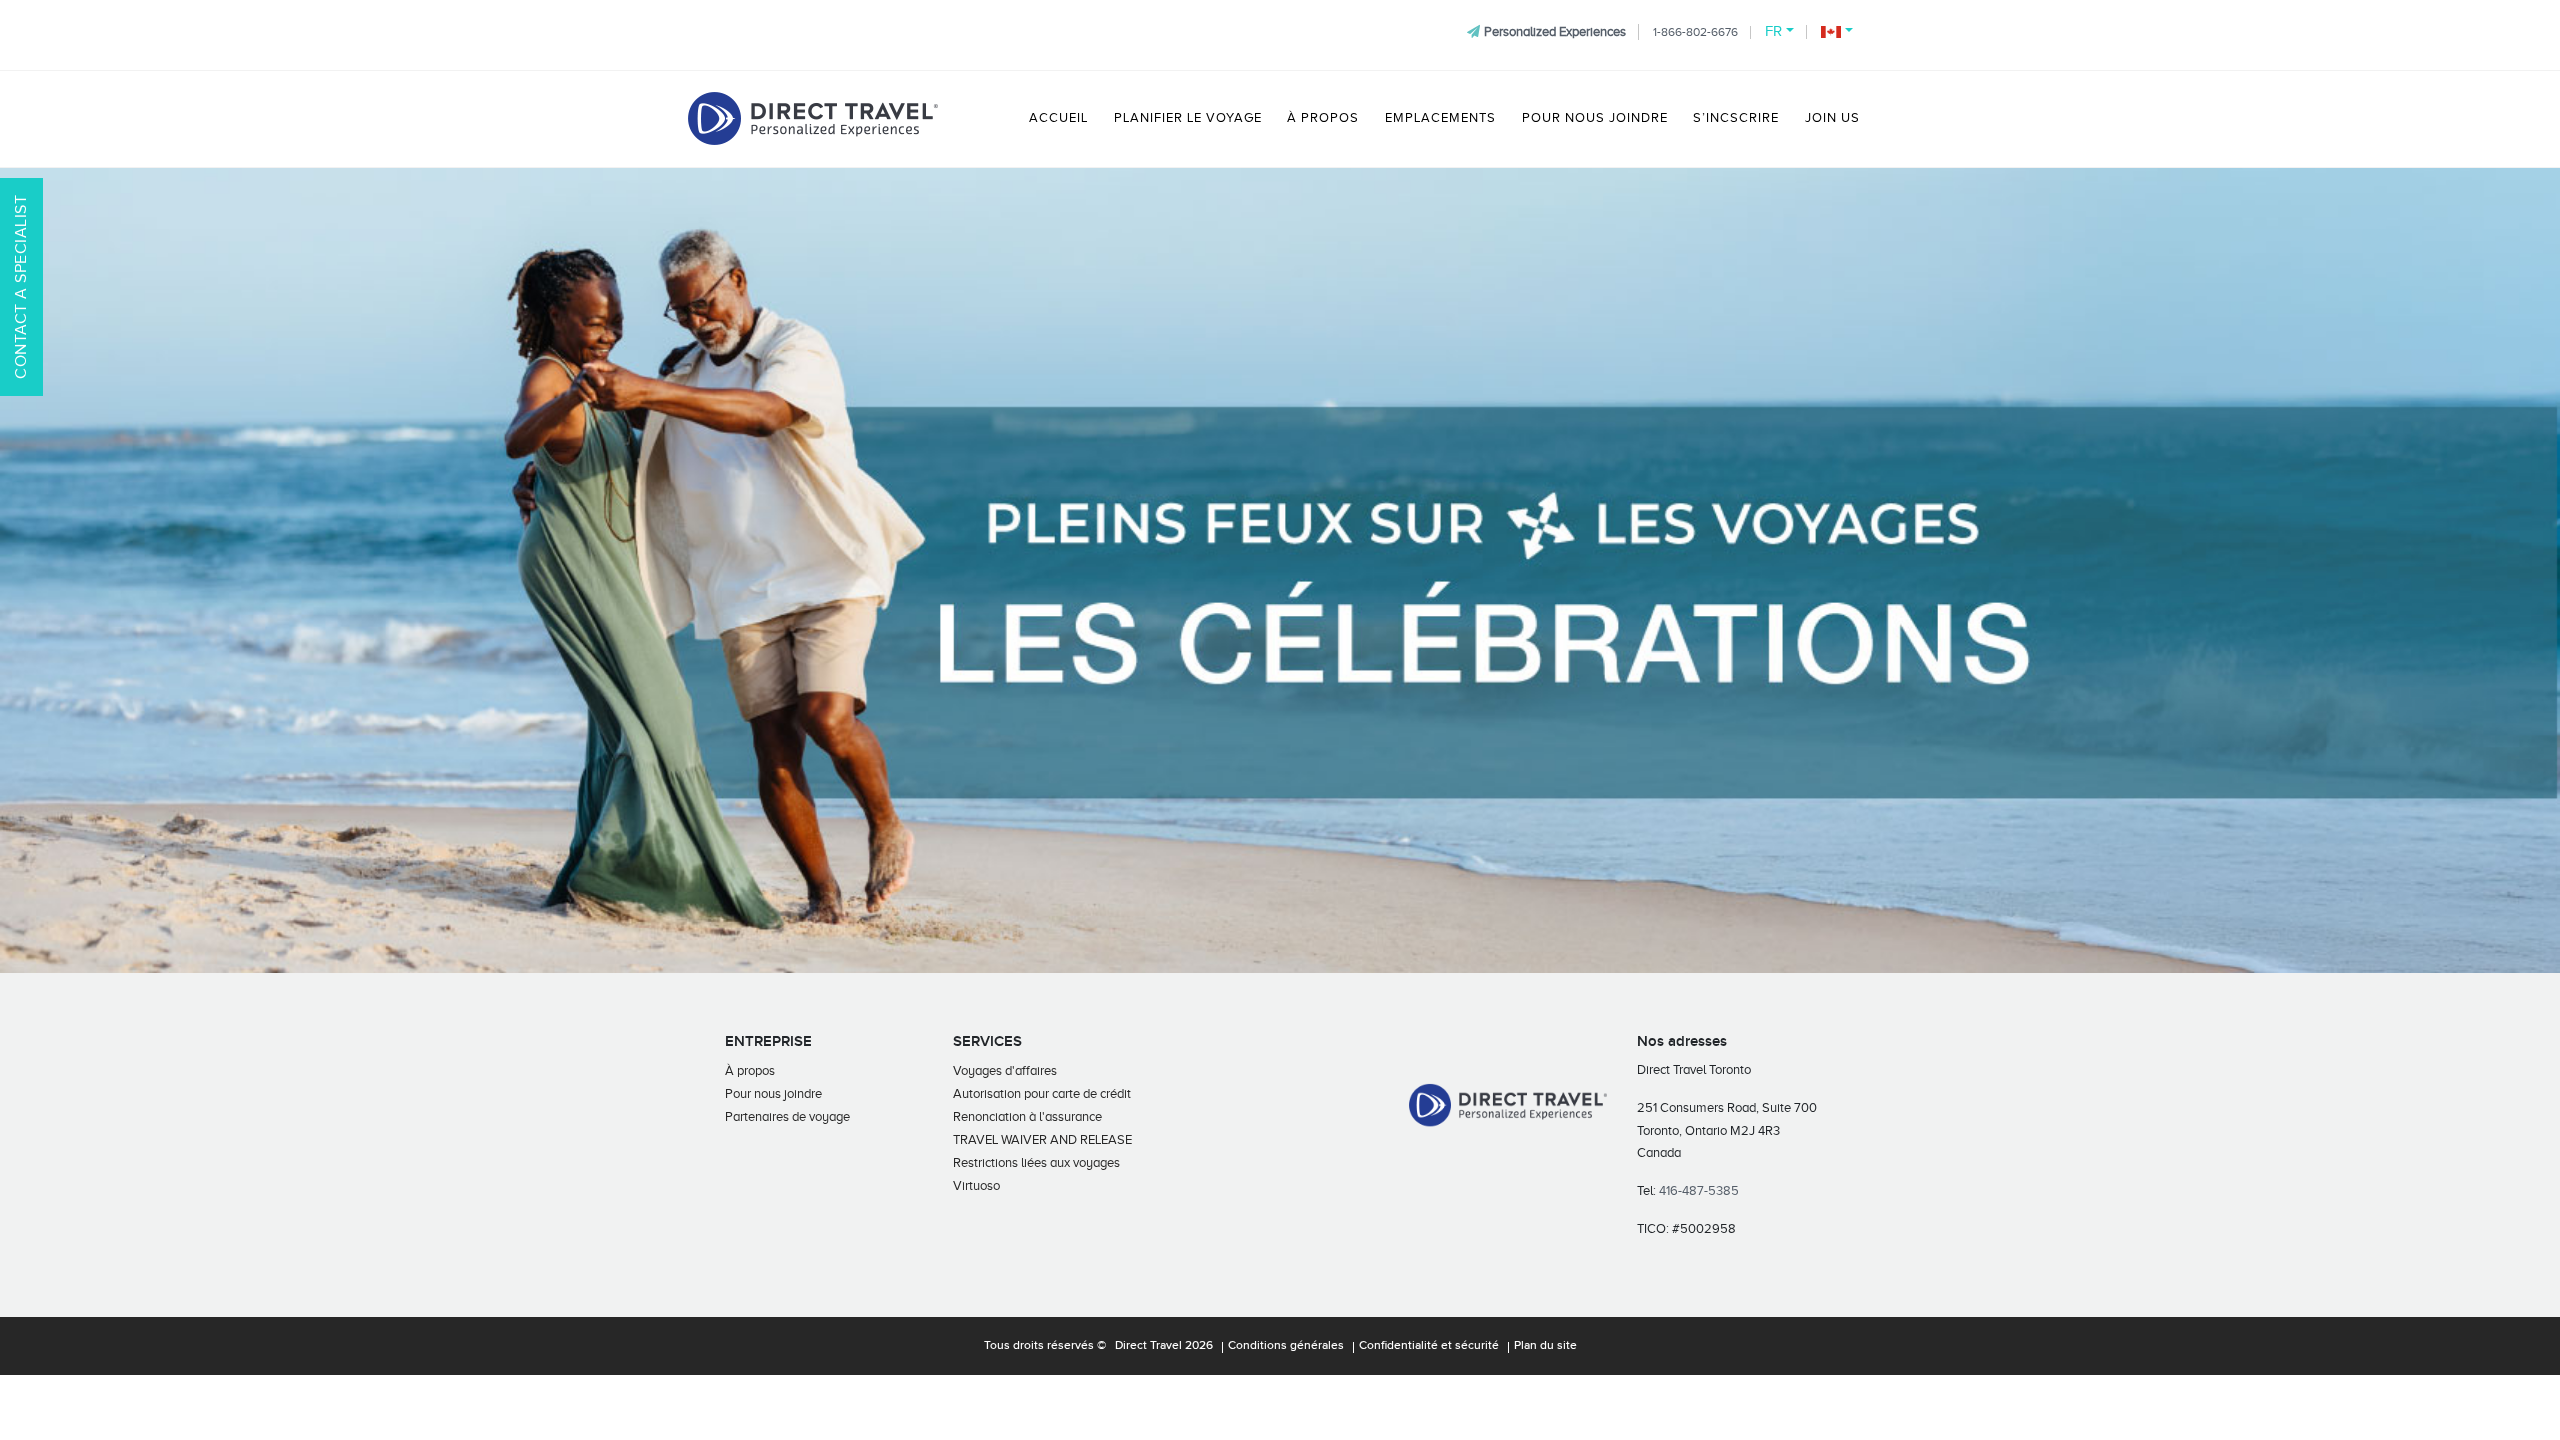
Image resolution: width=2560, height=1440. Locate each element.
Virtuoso (976, 1185)
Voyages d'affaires (1005, 1070)
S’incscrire (1736, 118)
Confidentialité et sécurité (1429, 1346)
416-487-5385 (1699, 1190)
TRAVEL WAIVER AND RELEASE (1042, 1139)
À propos (1323, 118)
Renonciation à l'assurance (1027, 1116)
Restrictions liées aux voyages (1036, 1162)
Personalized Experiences (1555, 31)
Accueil (1058, 118)
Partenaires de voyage (787, 1116)
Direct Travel (1148, 1346)
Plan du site (1545, 1346)
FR (1773, 31)
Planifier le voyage (1188, 118)
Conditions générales (1286, 1346)
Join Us (1832, 118)
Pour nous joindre (1595, 118)
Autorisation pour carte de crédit (1042, 1093)
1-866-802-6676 (1695, 32)
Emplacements (1440, 118)
